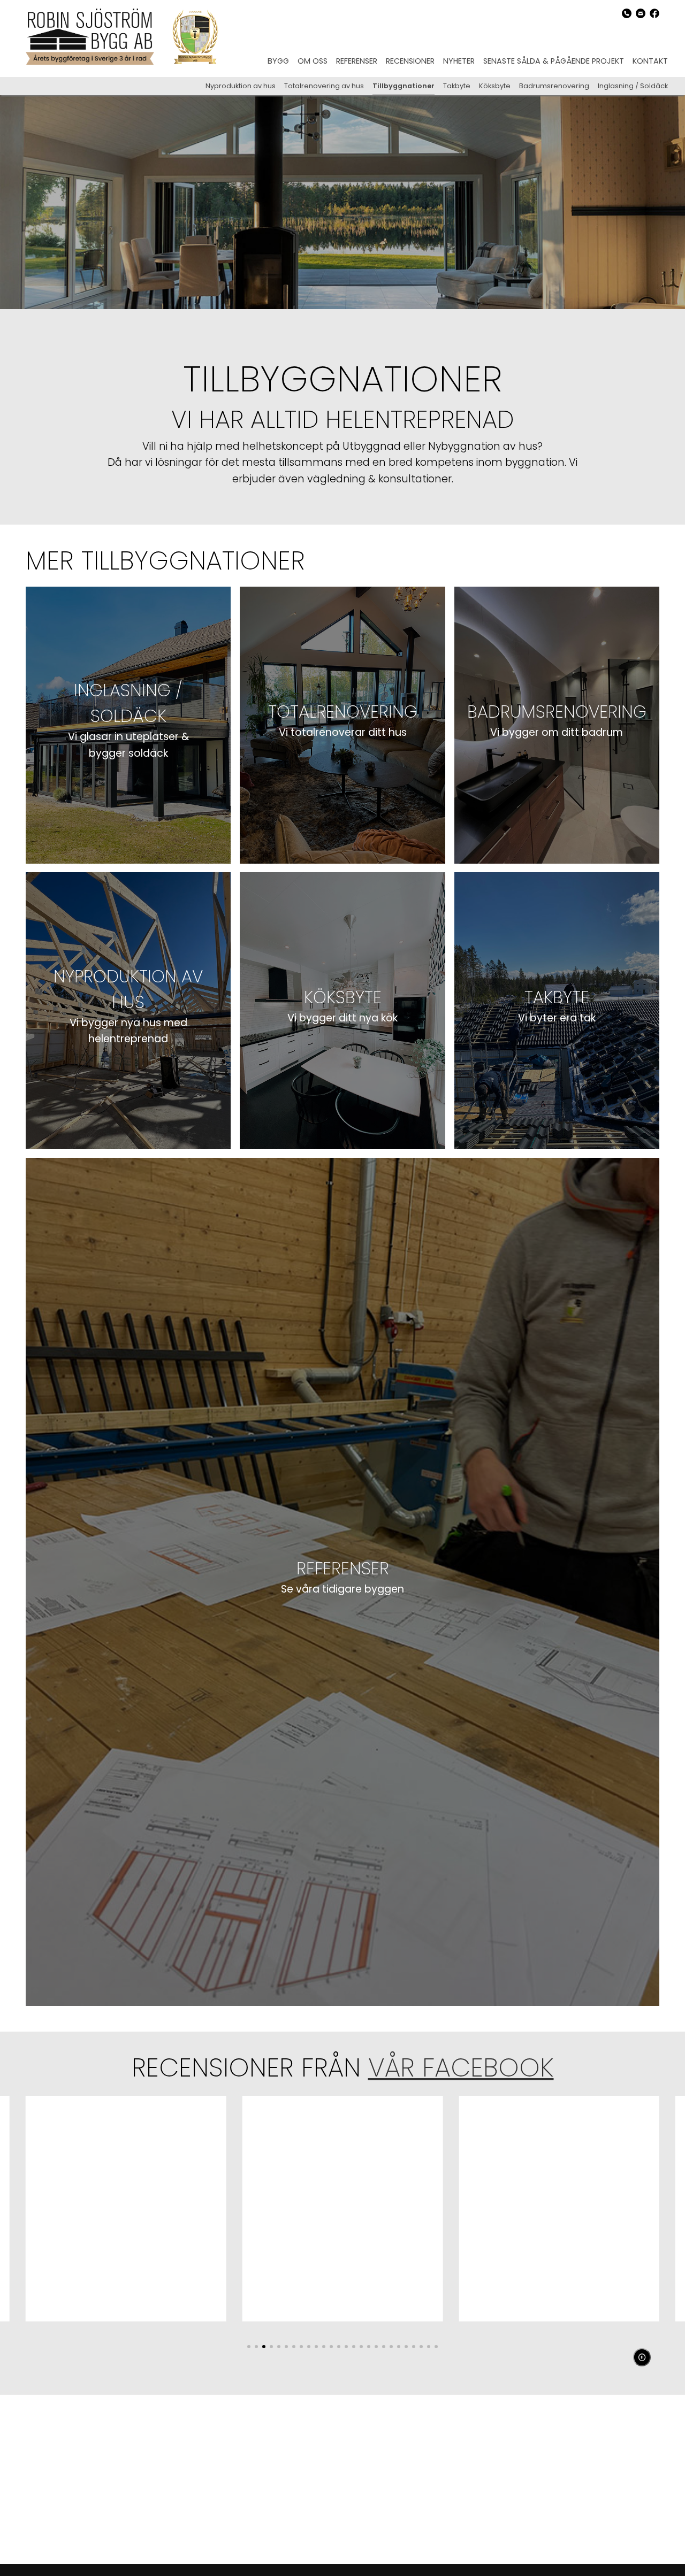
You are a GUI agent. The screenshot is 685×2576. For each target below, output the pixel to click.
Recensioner (410, 61)
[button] (249, 2347)
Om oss (313, 61)
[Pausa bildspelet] (642, 2357)
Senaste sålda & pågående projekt (554, 61)
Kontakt (650, 61)
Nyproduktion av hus (241, 86)
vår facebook (461, 2068)
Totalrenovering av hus (324, 86)
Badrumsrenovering (554, 86)
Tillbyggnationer (404, 86)
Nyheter (459, 61)
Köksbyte (495, 86)
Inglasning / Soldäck (633, 86)
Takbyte (457, 86)
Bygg (278, 61)
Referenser (357, 61)
